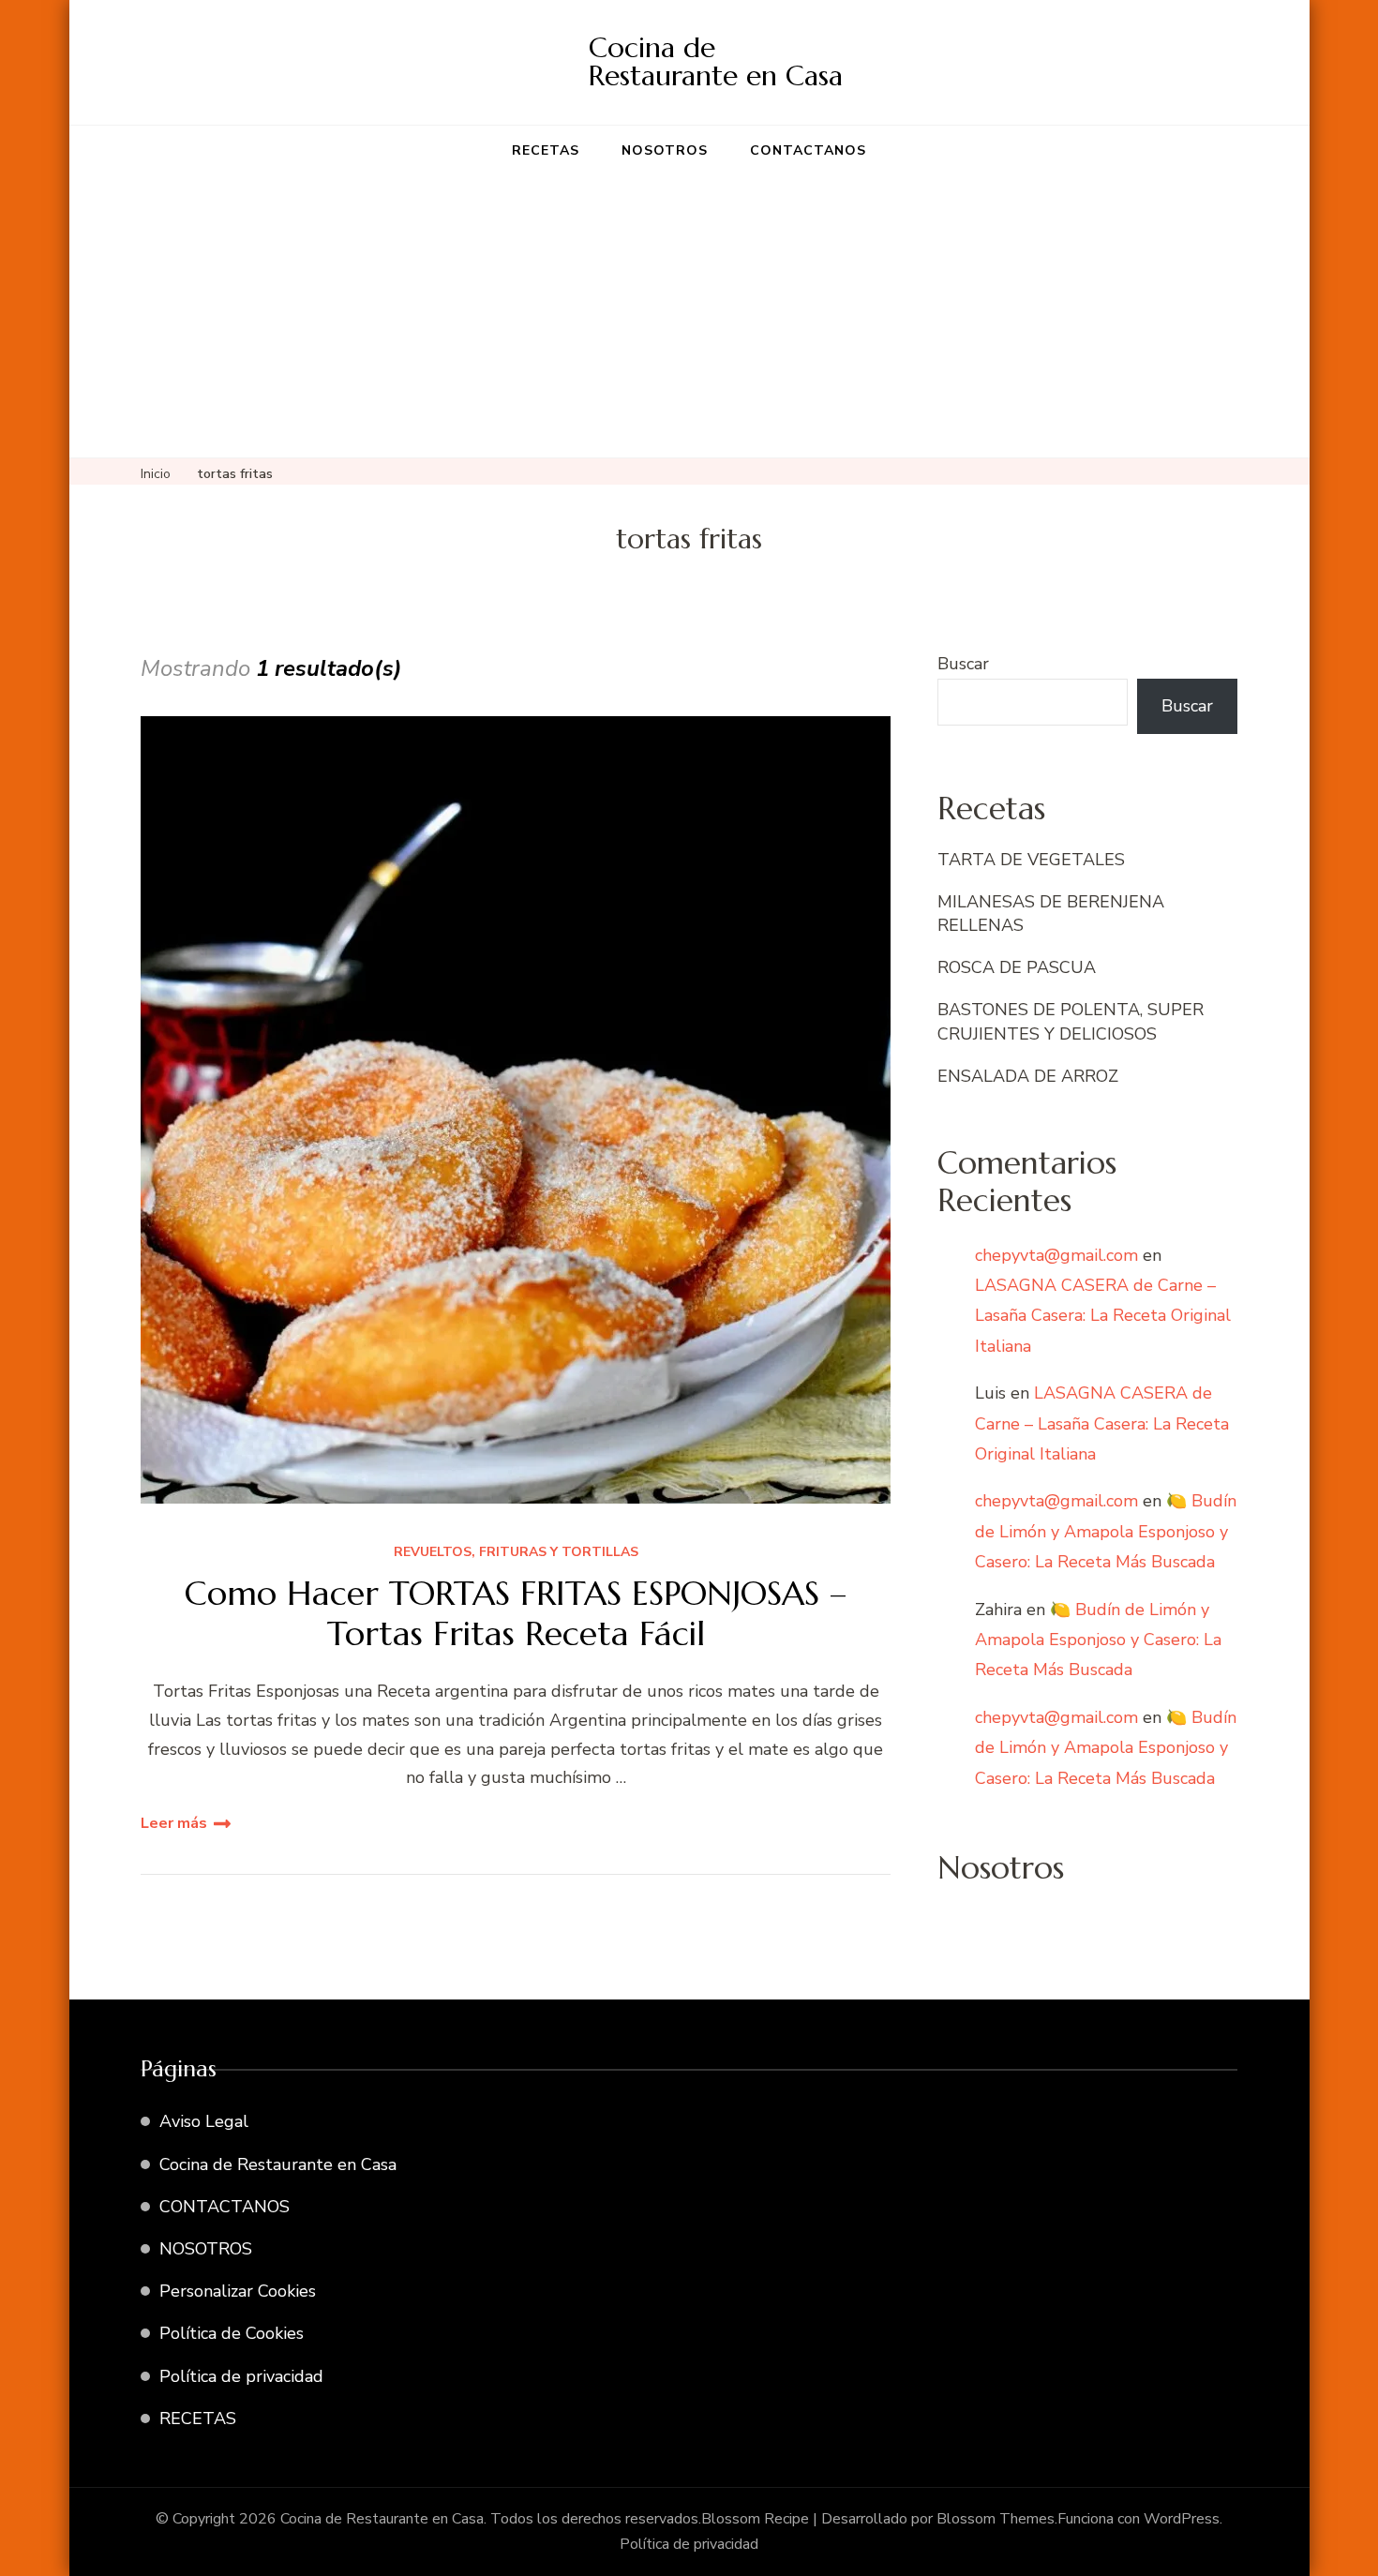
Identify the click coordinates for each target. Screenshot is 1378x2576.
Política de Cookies (232, 2333)
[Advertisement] (689, 317)
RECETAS (546, 150)
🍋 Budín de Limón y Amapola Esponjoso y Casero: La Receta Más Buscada (1106, 1531)
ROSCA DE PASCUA (1017, 967)
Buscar (963, 664)
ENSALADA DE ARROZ (1028, 1076)
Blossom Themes (996, 2519)
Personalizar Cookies (238, 2291)
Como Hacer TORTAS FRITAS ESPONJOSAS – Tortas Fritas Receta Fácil (516, 1613)
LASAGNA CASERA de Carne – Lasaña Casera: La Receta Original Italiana (1103, 1316)
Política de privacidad (241, 2376)
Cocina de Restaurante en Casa (716, 61)
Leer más (174, 1823)
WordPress (1182, 2519)
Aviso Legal (204, 2121)
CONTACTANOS (808, 150)
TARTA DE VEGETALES (1031, 860)
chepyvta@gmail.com (1056, 1255)
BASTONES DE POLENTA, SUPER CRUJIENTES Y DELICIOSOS (1071, 1021)
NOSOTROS (665, 150)
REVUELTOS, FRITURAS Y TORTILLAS (516, 1553)
